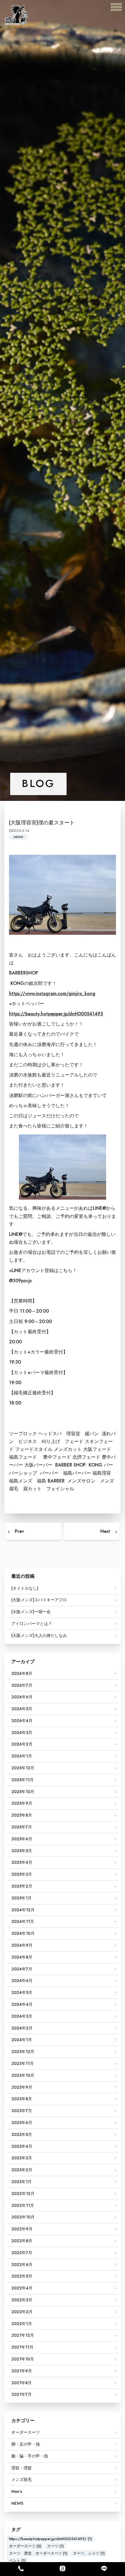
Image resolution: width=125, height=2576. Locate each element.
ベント (17, 2560)
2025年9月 (22, 1803)
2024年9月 (22, 1945)
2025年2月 (22, 1886)
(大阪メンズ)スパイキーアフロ (39, 1600)
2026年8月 (22, 1673)
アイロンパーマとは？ (32, 1624)
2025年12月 (23, 1768)
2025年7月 (22, 1827)
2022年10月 (23, 2217)
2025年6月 (22, 1839)
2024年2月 (22, 2028)
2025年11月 (23, 1780)
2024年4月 (22, 2004)
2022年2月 (22, 2312)
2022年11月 (23, 2205)
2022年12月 (23, 2194)
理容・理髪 (22, 2468)
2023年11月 (23, 2063)
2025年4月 (22, 1862)
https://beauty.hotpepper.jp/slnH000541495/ (50, 2539)
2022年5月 (22, 2276)
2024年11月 (23, 1921)
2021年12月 (23, 2335)
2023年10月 (23, 2075)
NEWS (18, 837)
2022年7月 (22, 2253)
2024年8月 (22, 1957)
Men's (17, 2491)
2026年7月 (22, 1685)
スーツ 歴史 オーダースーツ (38, 2553)
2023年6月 (22, 2123)
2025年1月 (22, 1898)
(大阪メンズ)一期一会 (31, 1612)
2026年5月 (22, 1709)
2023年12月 (23, 2052)
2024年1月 (22, 2040)
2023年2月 (22, 2170)
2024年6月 (22, 1981)
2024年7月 (22, 1969)
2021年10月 (23, 2359)
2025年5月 (22, 1851)
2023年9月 (22, 2087)
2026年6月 (22, 1697)
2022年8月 (22, 2241)
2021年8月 (22, 2383)
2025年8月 (22, 1815)
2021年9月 (22, 2371)
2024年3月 (22, 2016)
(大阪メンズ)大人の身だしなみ (39, 1635)
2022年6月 (22, 2265)
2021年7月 (22, 2394)
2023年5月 (22, 2134)
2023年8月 (22, 2099)
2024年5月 (22, 1992)
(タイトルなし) (25, 1588)
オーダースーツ (26, 2432)
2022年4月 (22, 2288)
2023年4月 (22, 2146)
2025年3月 (22, 1874)
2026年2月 (22, 1744)
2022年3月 (22, 2300)
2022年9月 (22, 2229)
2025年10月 (23, 1792)
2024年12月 (23, 1910)
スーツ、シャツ (89, 2553)
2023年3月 (22, 2158)
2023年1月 (22, 2182)
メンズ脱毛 (22, 2480)
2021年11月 (22, 2347)
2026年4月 (22, 1721)
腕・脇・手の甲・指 (30, 2456)
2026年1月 (22, 1756)
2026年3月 (22, 1732)
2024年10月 (23, 1933)
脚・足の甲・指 (26, 2444)
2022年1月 (22, 2324)
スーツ (55, 2546)
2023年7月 (22, 2111)
